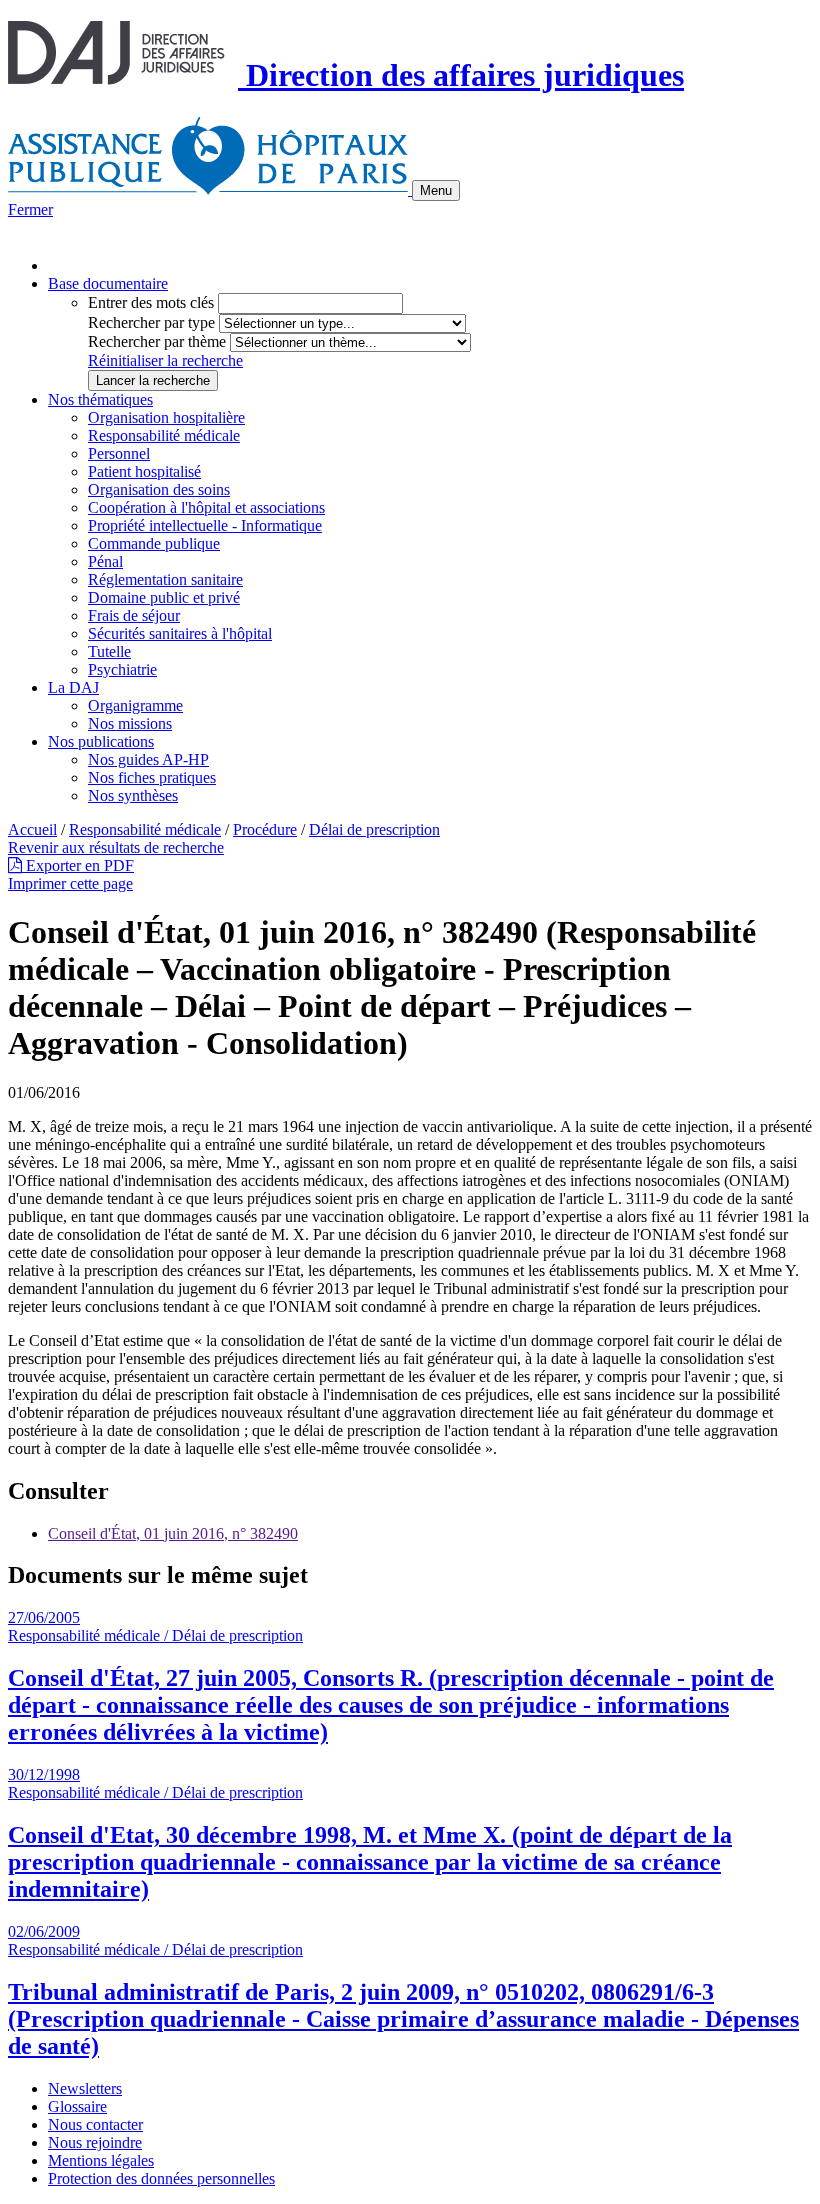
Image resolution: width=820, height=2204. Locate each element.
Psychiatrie (122, 669)
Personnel (119, 453)
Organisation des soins (159, 489)
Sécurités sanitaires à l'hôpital (180, 633)
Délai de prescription (374, 829)
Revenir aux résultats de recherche (116, 847)
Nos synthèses (133, 795)
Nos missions (130, 723)
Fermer (30, 209)
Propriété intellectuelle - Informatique (205, 525)
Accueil (32, 829)
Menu (436, 190)
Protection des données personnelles (161, 2178)
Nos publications (101, 741)
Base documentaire (108, 283)
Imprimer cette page (70, 883)
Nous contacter (95, 2124)
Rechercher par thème (157, 341)
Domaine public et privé (164, 597)
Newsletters (85, 2088)
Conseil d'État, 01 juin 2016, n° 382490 (173, 1533)
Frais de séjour (134, 615)
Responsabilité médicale (164, 435)
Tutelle (109, 651)
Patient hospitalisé (144, 471)
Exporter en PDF (78, 865)
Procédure (265, 829)
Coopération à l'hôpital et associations (206, 507)
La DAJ (73, 687)
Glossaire (77, 2106)
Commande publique (154, 543)
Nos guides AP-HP (148, 759)
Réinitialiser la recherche (165, 360)
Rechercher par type (151, 322)
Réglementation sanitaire (165, 579)
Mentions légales (101, 2160)
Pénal (105, 561)
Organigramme (135, 705)
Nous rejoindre (95, 2142)
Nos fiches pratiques (152, 777)
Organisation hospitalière (166, 417)
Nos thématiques (100, 399)
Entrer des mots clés (151, 302)
